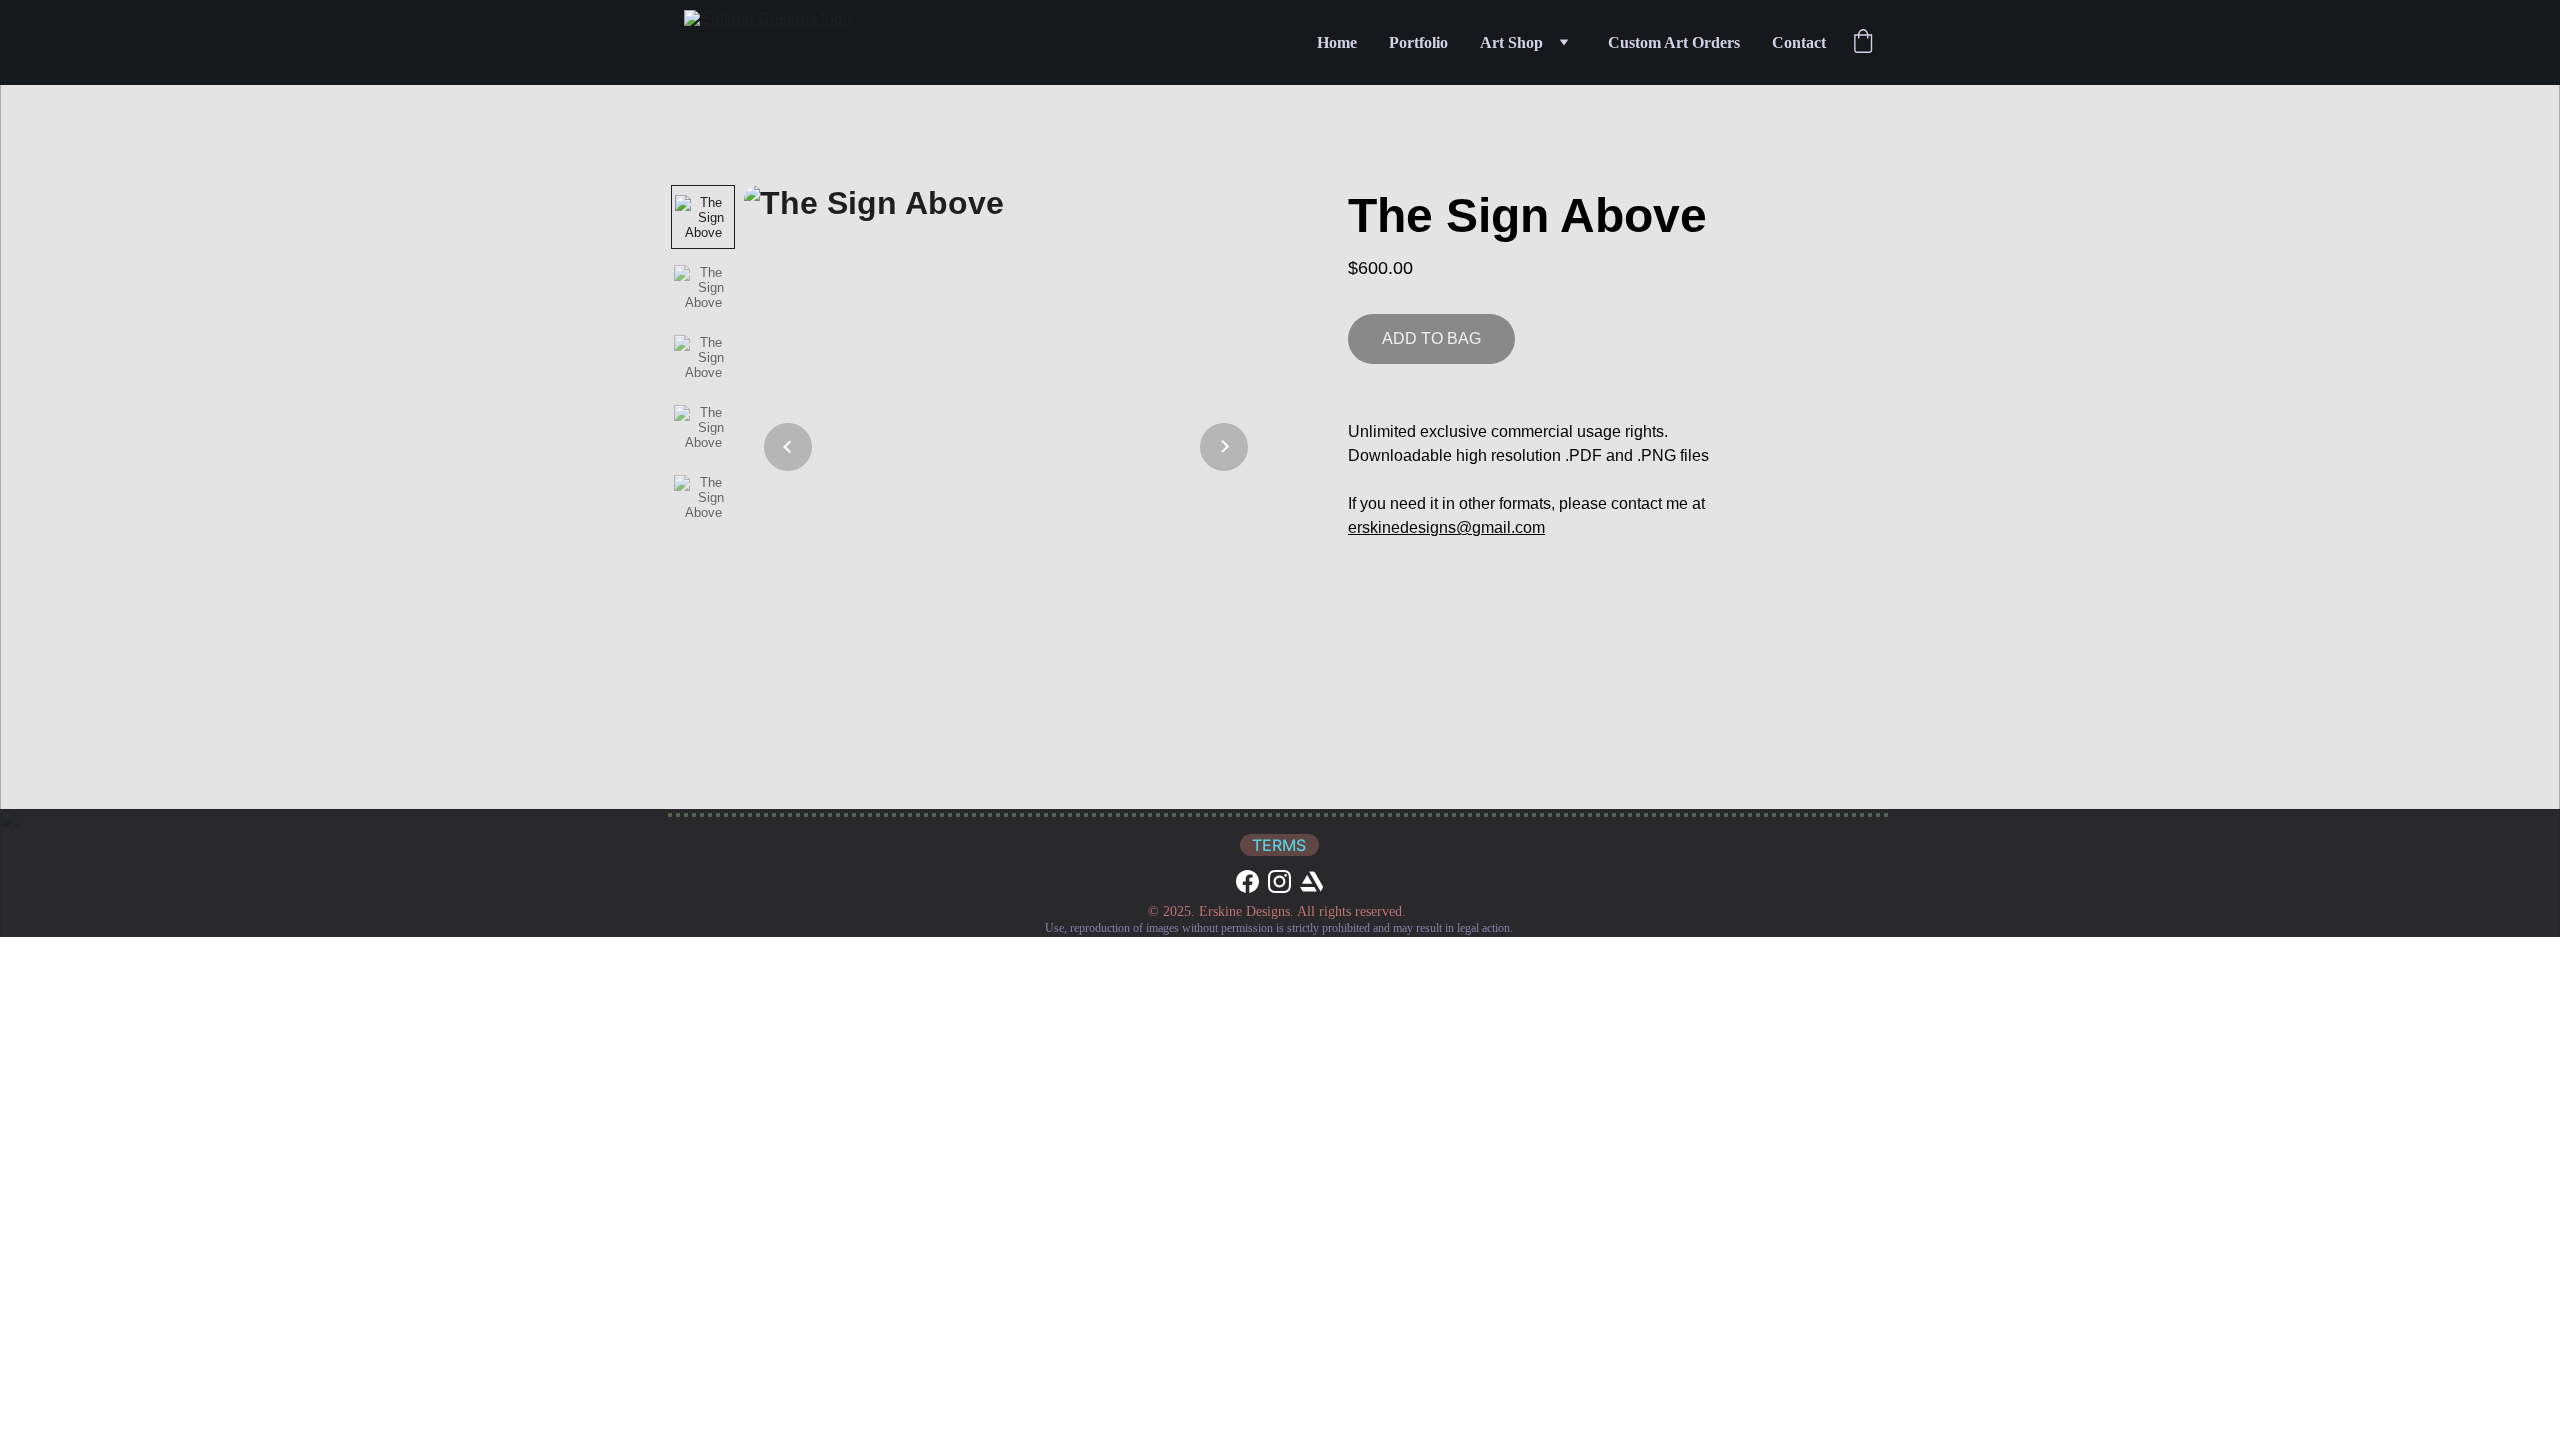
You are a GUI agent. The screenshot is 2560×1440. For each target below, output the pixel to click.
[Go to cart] (1863, 43)
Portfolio (1418, 42)
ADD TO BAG (1431, 338)
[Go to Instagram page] (1279, 881)
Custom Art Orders (1674, 42)
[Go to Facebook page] (1247, 881)
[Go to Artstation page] (1311, 881)
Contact (1799, 42)
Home (1337, 42)
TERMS (1279, 845)
